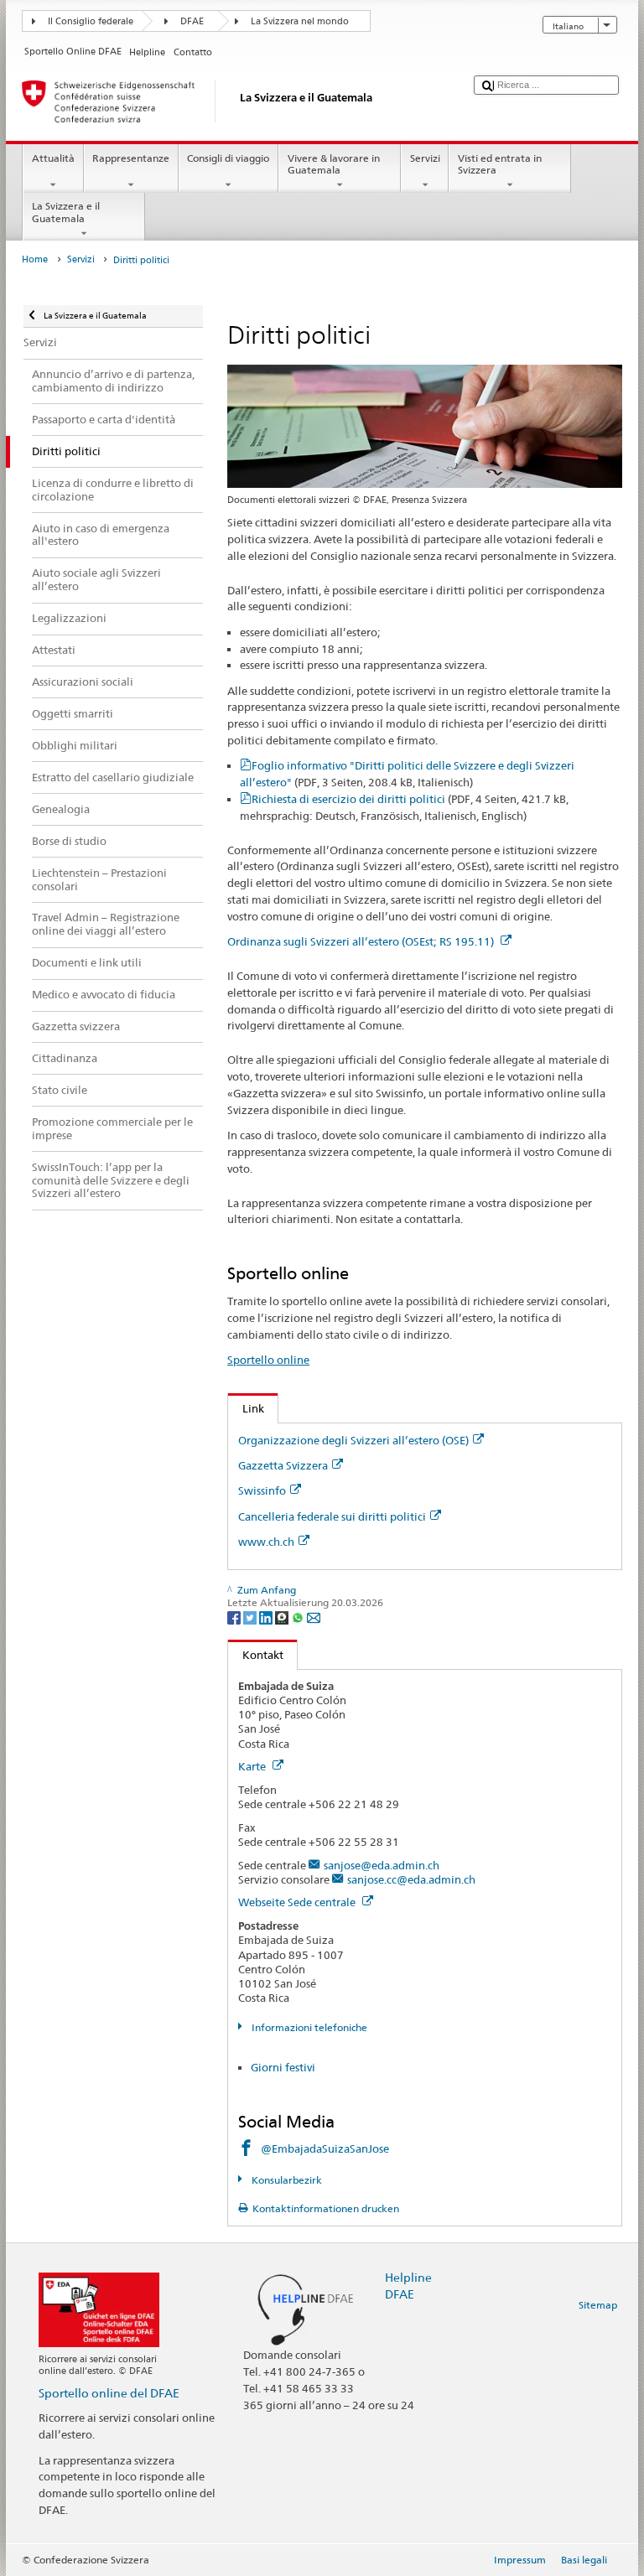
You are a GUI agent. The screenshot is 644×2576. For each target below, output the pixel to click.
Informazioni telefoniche (308, 2027)
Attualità (53, 158)
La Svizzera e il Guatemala (66, 212)
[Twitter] (251, 1617)
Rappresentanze (131, 158)
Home (35, 259)
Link (246, 1408)
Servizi (425, 158)
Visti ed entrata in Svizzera (500, 164)
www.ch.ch (266, 1542)
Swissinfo (262, 1490)
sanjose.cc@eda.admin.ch (411, 1879)
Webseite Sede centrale (298, 1902)
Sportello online (268, 1360)
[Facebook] (235, 1617)
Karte (253, 1766)
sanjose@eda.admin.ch (382, 1865)
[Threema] (283, 1617)
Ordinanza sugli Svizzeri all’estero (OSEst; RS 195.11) (362, 941)
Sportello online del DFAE (109, 2393)
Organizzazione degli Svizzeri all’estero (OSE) (353, 1440)
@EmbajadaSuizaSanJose (325, 2148)
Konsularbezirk (285, 2180)
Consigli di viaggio (228, 158)
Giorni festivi (283, 2067)
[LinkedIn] (267, 1617)
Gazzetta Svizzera (283, 1465)
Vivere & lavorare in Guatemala (334, 164)
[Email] (314, 1617)
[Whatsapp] (299, 1617)
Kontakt (256, 1655)
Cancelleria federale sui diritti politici (332, 1516)
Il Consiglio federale (91, 21)
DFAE (192, 21)
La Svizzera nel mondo (300, 21)
